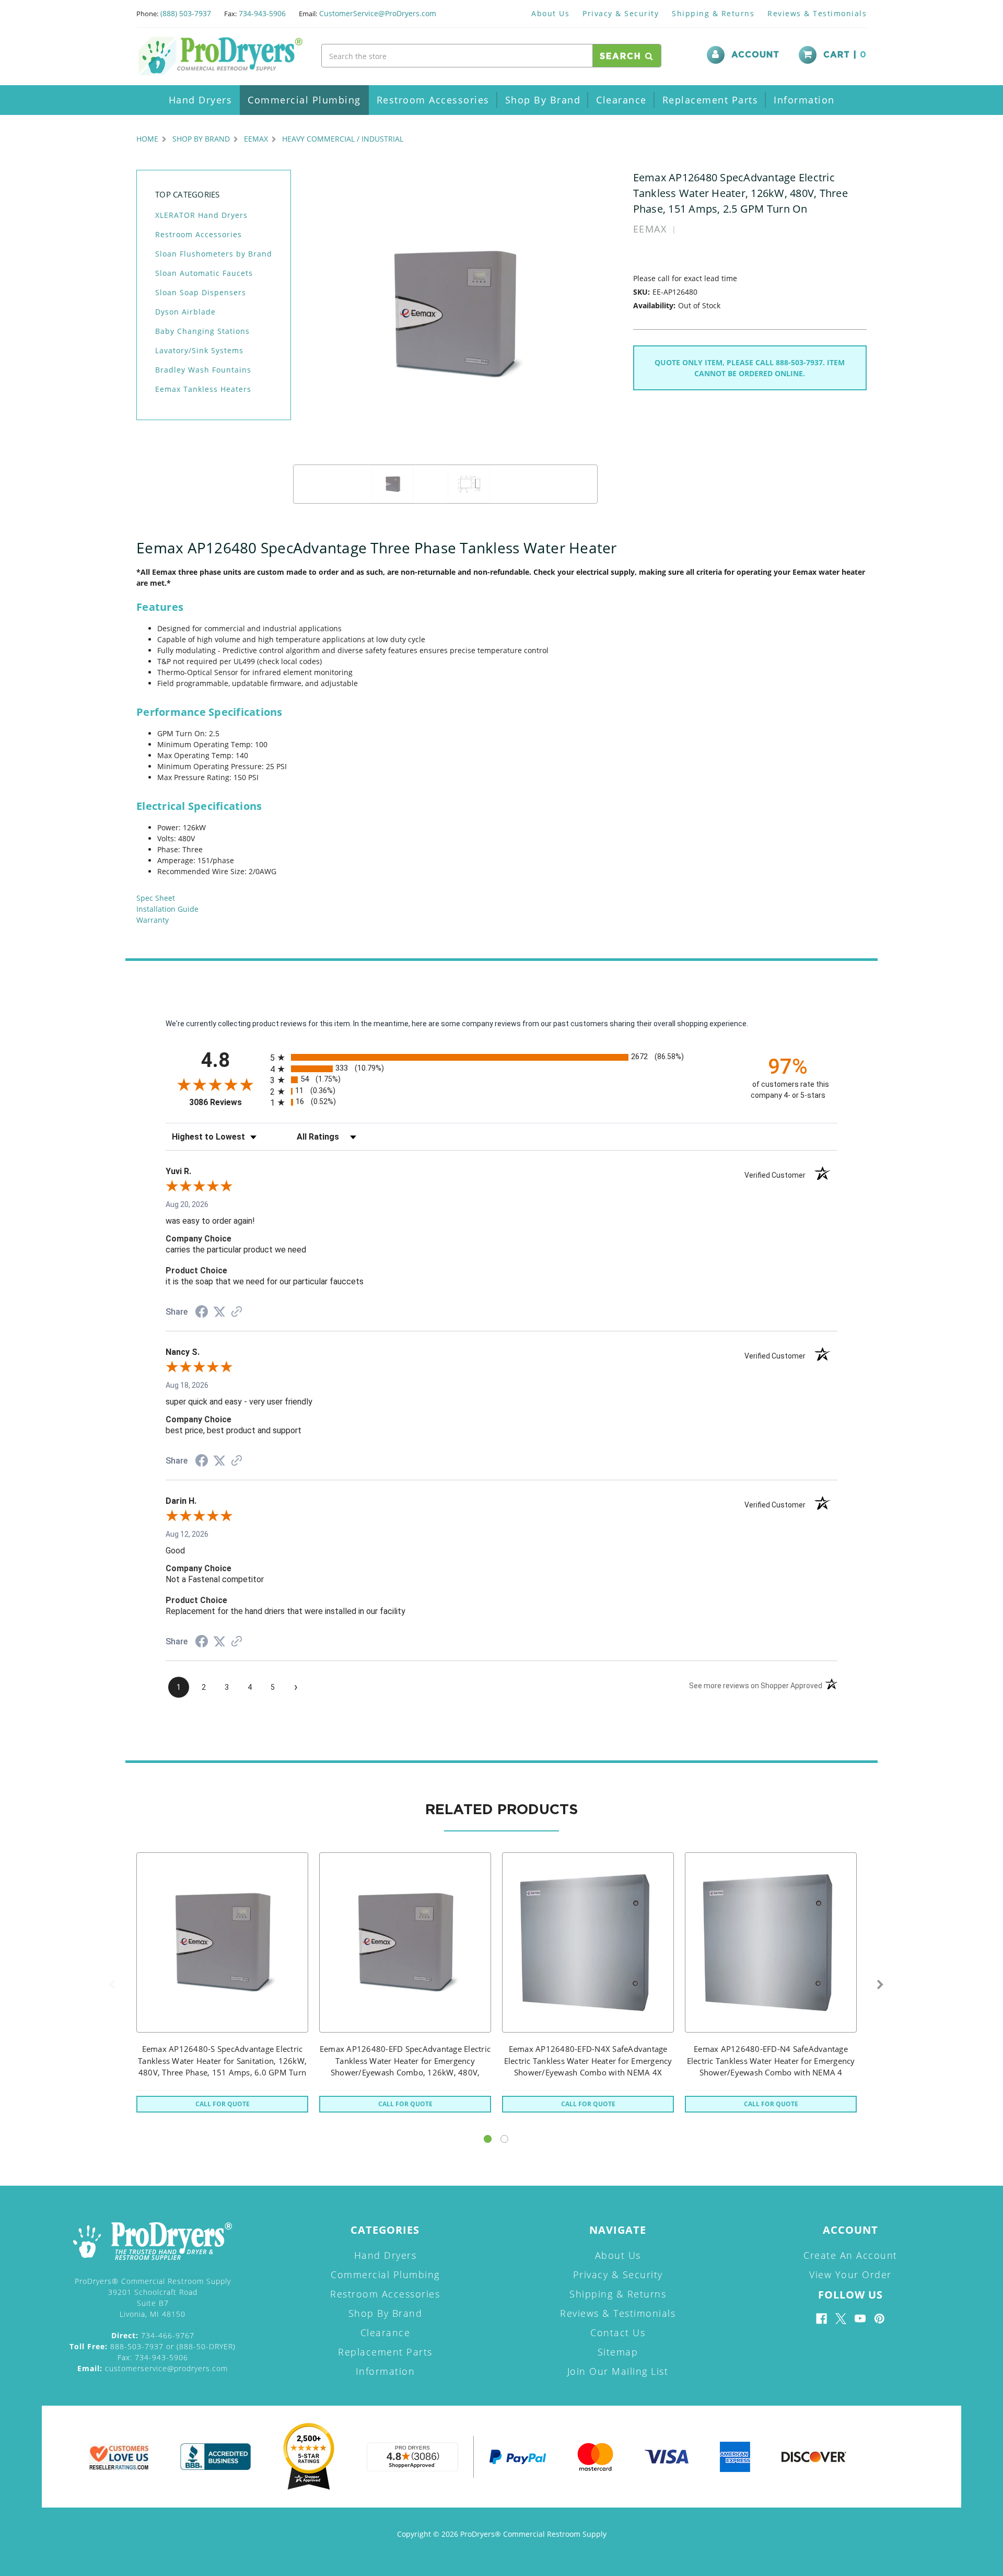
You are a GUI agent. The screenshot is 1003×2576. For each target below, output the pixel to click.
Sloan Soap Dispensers (201, 292)
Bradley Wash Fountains (203, 370)
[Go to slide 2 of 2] (504, 2139)
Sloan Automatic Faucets (204, 273)
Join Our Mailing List (618, 2371)
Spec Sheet (156, 898)
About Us (550, 13)
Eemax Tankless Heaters (203, 389)
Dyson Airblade (185, 312)
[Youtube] (860, 2319)
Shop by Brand (543, 100)
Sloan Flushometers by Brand (214, 254)
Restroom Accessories (433, 100)
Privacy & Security (621, 13)
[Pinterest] (879, 2319)
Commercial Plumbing (304, 100)
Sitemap (618, 2352)
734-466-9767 (153, 2335)
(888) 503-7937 (186, 13)
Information (804, 100)
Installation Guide (167, 909)
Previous (112, 1985)
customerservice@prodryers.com (153, 2368)
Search (622, 56)
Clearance (621, 100)
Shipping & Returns (713, 13)
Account (755, 55)
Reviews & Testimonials (817, 13)
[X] (841, 2319)
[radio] (501, 1057)
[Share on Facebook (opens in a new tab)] (202, 1313)
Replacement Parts (710, 100)
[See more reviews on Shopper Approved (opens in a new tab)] (237, 1313)
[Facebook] (821, 2319)
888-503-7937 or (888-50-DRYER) (153, 2346)
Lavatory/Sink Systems (199, 350)
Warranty (153, 920)
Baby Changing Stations (202, 331)
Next (880, 1985)
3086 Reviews (227, 1102)
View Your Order (850, 2275)
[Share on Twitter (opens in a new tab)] (219, 1312)
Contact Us (618, 2333)
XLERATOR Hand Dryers (201, 215)
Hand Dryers (201, 100)
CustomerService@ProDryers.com (378, 13)
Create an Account (850, 2255)
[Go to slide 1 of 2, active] (488, 2139)
